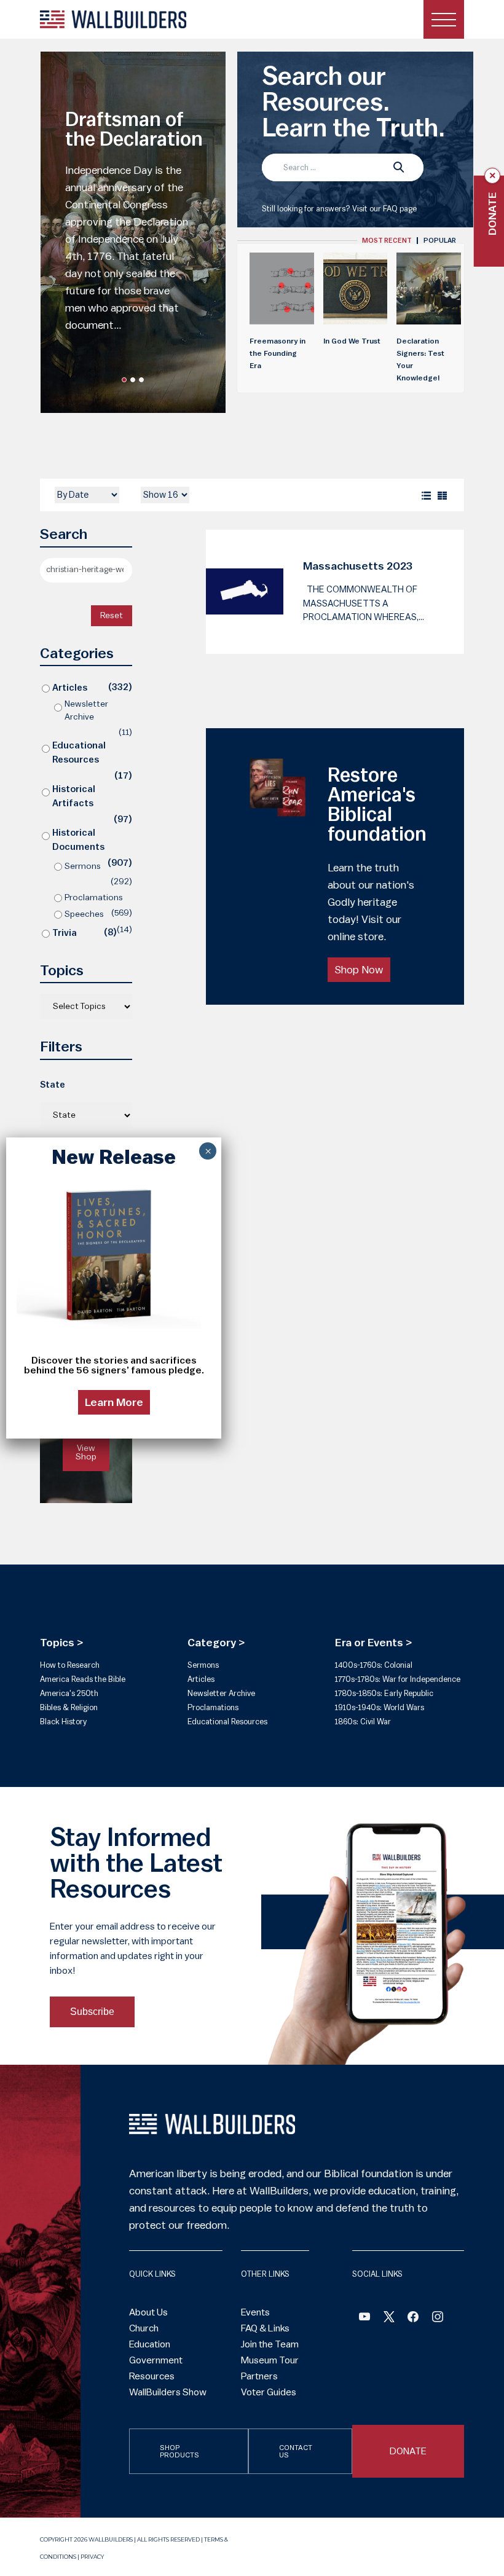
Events (255, 2312)
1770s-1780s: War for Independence (398, 1679)
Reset (112, 616)
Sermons (83, 866)
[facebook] (413, 2319)
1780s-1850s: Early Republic (384, 1693)
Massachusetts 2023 (358, 566)
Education (150, 2344)
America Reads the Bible (83, 1679)
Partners (259, 2376)
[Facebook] (364, 2319)
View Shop (86, 1453)
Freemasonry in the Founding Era (278, 353)
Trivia (65, 933)
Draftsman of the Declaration (134, 130)
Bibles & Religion (69, 1707)
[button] (124, 380)
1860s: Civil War (363, 1722)
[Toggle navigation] (444, 19)
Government (156, 2360)
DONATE (408, 2451)
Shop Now (359, 970)
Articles (70, 688)
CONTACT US (296, 2451)
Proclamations (94, 898)
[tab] (387, 241)
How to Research (70, 1665)
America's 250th (69, 1693)
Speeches (84, 914)
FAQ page (400, 209)
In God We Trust (352, 341)
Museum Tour (270, 2360)
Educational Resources (79, 753)
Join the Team (270, 2344)
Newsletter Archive (86, 711)
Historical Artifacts (74, 796)
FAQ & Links (265, 2328)
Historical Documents (78, 840)
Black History (63, 1722)
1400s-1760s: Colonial (374, 1665)
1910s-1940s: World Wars (380, 1707)
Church (144, 2328)
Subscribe (92, 2012)
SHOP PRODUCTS (179, 2451)
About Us (148, 2312)
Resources (152, 2376)
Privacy (92, 2557)
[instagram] (438, 2319)
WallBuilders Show (168, 2392)
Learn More (114, 1402)
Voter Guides (269, 2392)
